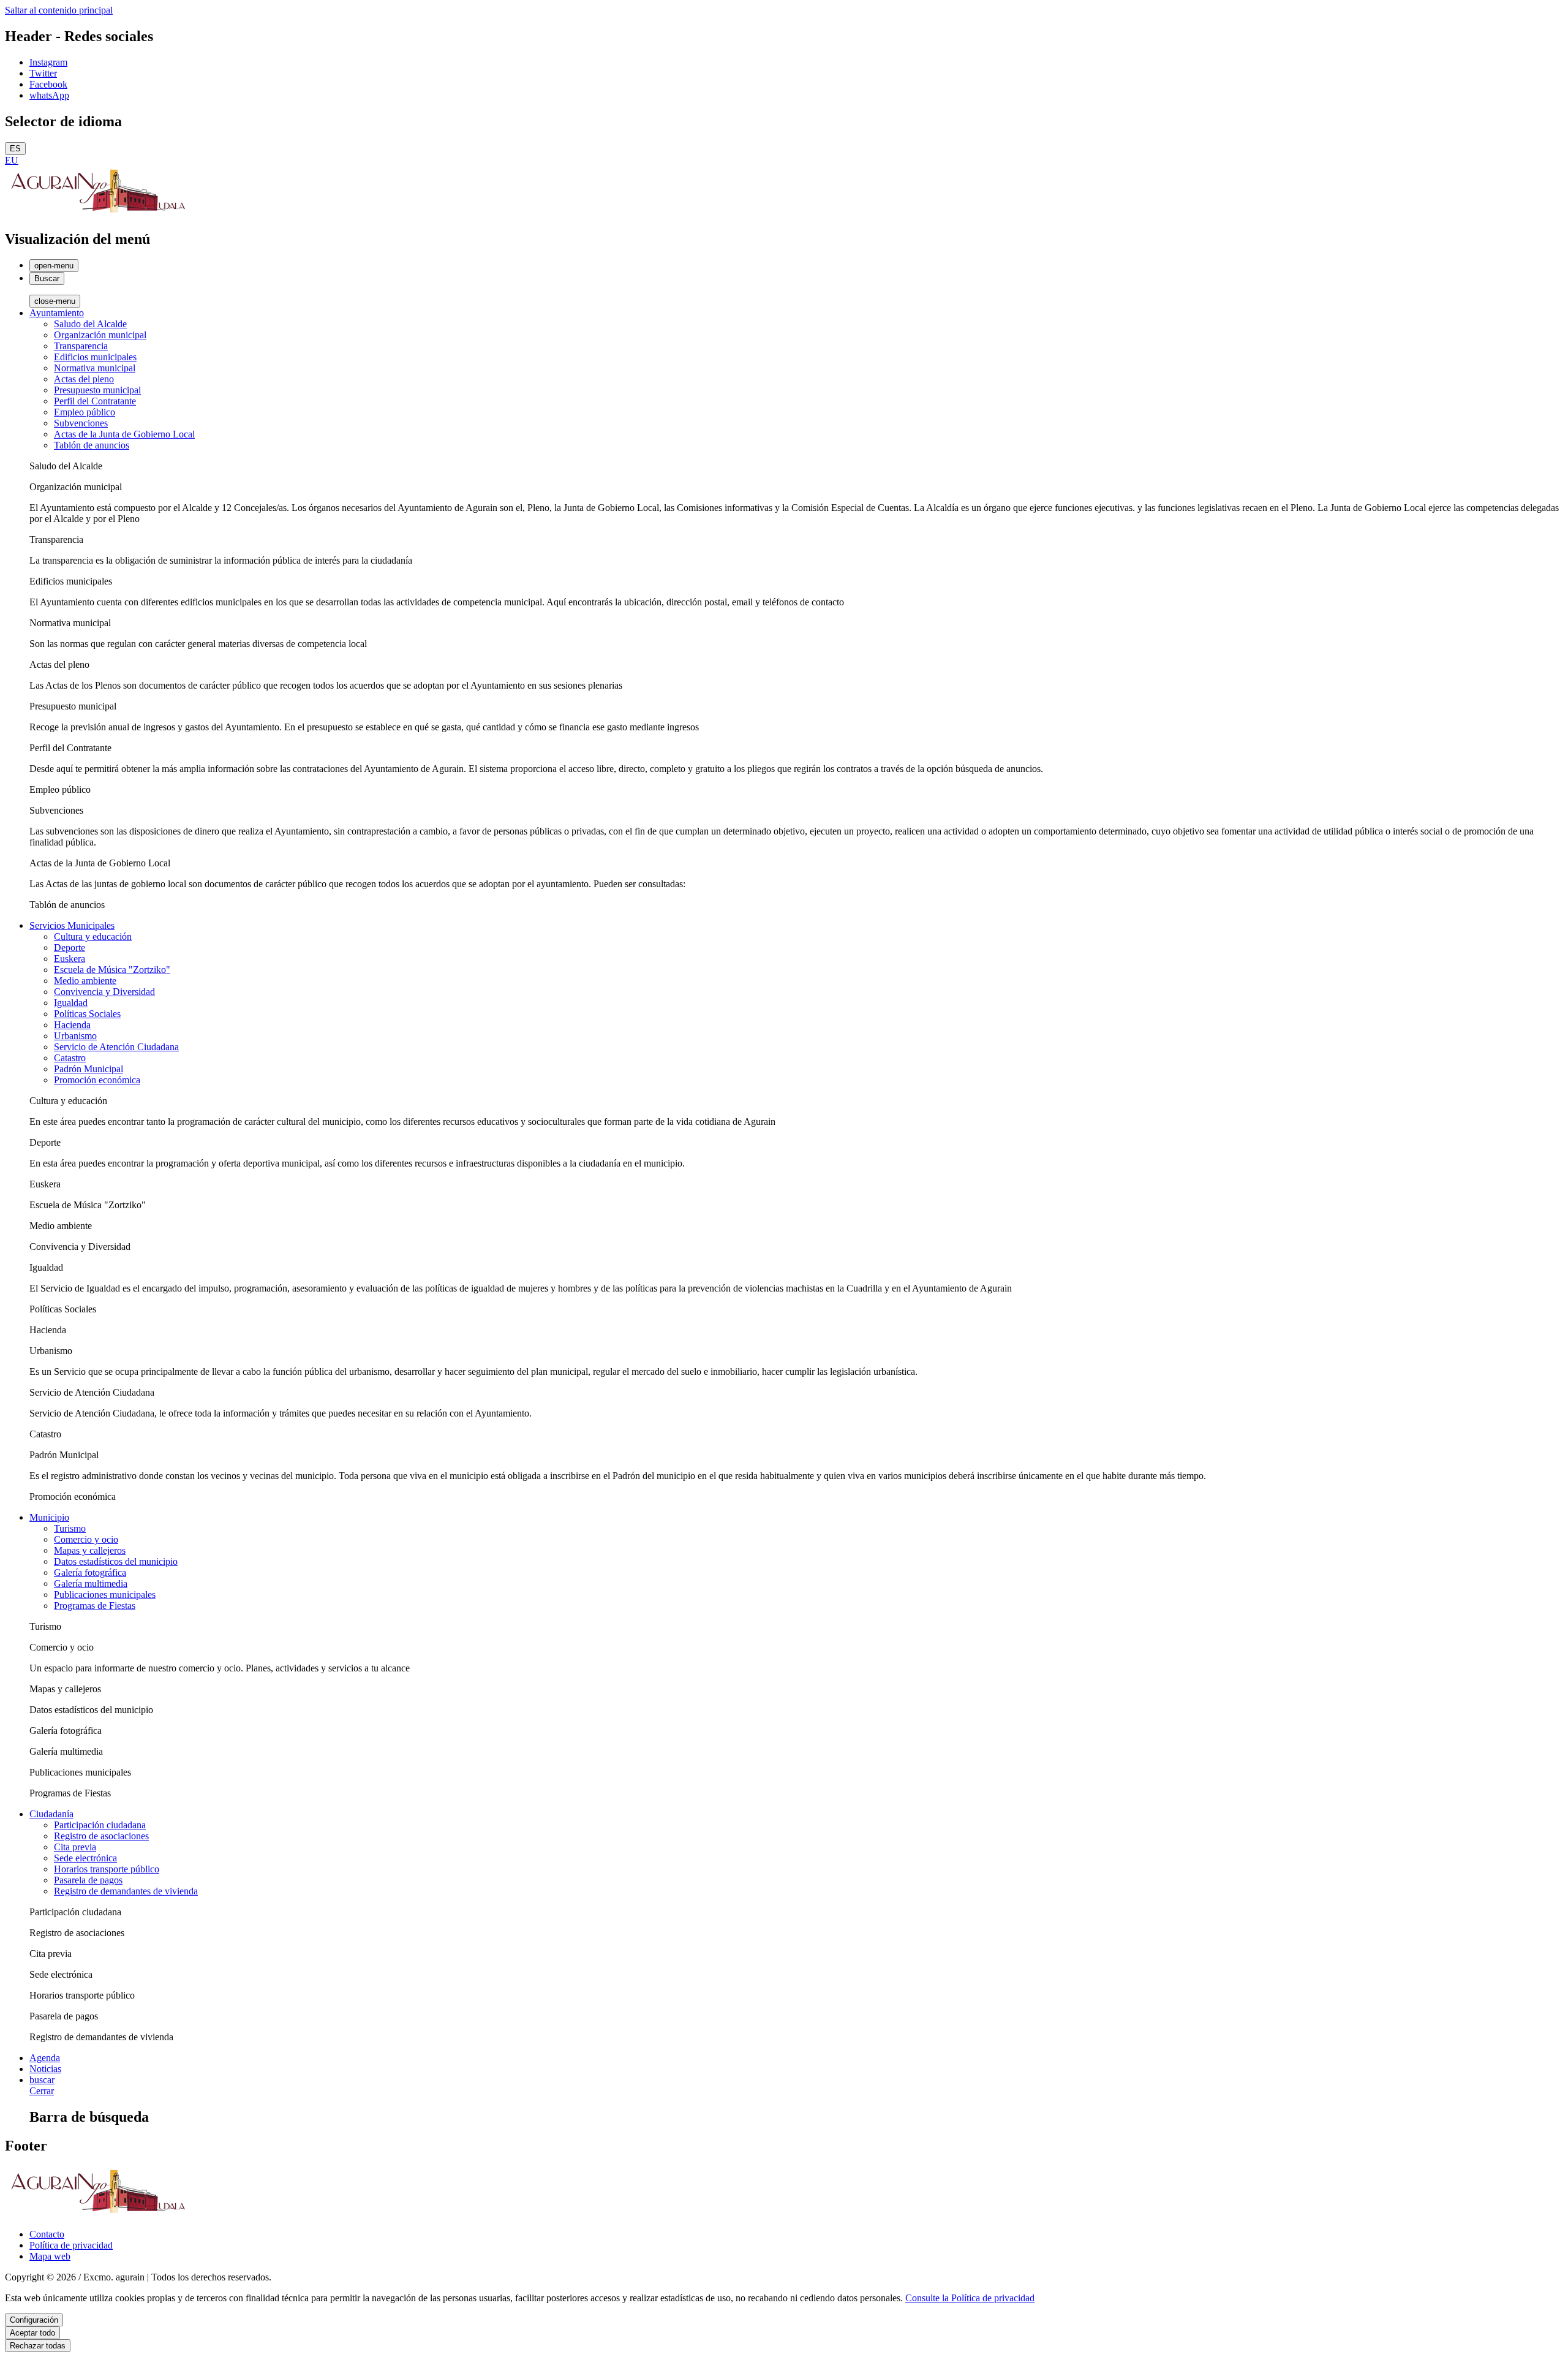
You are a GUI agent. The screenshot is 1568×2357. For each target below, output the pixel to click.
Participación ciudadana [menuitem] (100, 1825)
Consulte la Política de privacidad (970, 2298)
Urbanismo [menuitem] (75, 1036)
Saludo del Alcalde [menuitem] (90, 324)
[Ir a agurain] (97, 213)
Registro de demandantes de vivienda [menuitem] (126, 1891)
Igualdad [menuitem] (71, 1003)
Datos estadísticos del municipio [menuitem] (116, 1561)
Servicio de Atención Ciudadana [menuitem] (116, 1047)
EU (12, 160)
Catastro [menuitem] (70, 1058)
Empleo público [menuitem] (85, 412)
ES (15, 149)
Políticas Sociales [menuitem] (87, 1014)
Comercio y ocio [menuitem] (86, 1539)
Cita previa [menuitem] (75, 1847)
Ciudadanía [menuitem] (51, 1814)
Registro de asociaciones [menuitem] (101, 1836)
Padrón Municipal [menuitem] (89, 1069)
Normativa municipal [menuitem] (95, 368)
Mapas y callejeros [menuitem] (90, 1550)
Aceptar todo (32, 2333)
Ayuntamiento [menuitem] (57, 313)
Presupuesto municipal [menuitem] (97, 390)
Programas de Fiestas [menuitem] (95, 1606)
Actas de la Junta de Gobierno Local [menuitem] (124, 434)
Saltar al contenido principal (59, 10)
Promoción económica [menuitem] (97, 1080)
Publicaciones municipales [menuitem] (105, 1595)
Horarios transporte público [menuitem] (107, 1869)
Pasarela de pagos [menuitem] (88, 1880)
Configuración (34, 2320)
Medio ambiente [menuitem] (85, 981)
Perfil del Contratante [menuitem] (95, 401)
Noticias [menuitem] (45, 2069)
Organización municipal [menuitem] (100, 335)
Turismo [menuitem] (70, 1528)
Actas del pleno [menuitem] (84, 379)
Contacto (47, 2234)
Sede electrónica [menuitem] (85, 1858)
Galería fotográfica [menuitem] (90, 1572)
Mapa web (50, 2256)
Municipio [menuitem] (49, 1517)
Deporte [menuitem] (70, 948)
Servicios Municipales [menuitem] (72, 925)
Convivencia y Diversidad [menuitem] (104, 992)
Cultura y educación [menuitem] (93, 936)
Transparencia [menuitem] (81, 346)
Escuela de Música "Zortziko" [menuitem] (112, 970)
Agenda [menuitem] (45, 2058)
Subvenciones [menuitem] (81, 423)
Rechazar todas (38, 2346)
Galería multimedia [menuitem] (91, 1583)
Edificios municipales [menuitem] (95, 357)
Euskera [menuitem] (70, 959)
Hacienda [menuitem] (72, 1025)
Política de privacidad (71, 2245)
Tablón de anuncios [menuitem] (92, 445)
